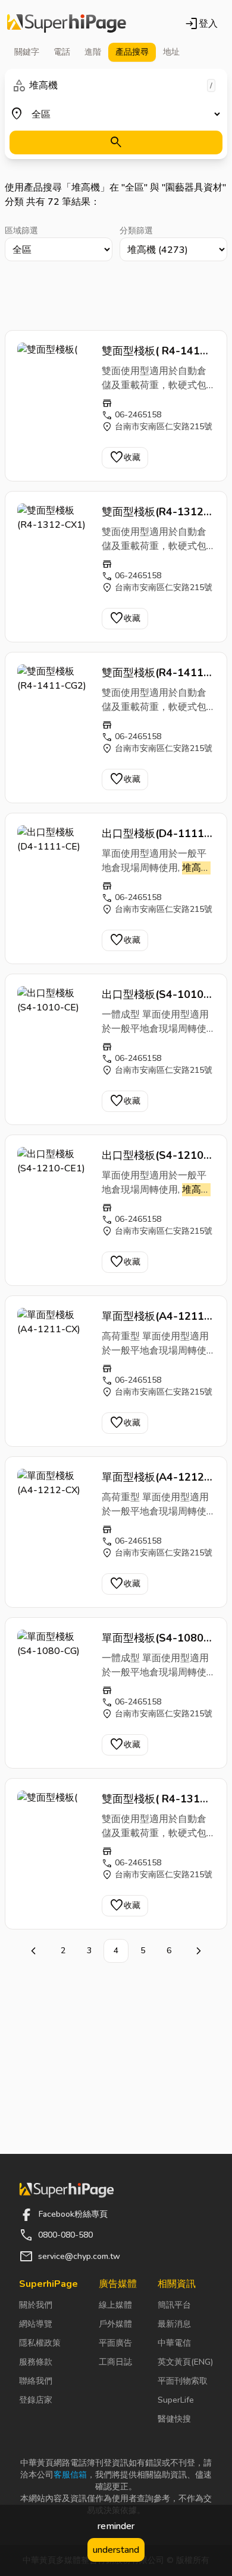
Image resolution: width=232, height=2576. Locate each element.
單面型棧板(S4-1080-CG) (155, 1639)
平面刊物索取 (183, 2381)
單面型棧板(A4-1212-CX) (155, 1478)
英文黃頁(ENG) (185, 2362)
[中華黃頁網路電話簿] (67, 24)
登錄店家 (36, 2400)
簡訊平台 (174, 2305)
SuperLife (176, 2400)
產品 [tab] (132, 52)
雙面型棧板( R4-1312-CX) (156, 1799)
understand (116, 2550)
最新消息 (174, 2324)
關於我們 (36, 2305)
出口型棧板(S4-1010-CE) (155, 995)
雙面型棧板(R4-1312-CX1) (155, 512)
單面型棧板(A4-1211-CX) (155, 1317)
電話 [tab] (62, 52)
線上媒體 (115, 2305)
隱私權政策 (40, 2343)
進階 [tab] (93, 52)
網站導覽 (36, 2324)
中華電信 (174, 2343)
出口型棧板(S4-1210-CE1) (155, 1156)
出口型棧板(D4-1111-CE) (155, 834)
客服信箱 (70, 2475)
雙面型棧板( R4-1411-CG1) (156, 351)
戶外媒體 (115, 2324)
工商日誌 (115, 2362)
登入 (201, 24)
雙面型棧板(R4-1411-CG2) (155, 673)
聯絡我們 (36, 2381)
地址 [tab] (171, 52)
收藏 (125, 458)
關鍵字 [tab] (27, 52)
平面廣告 (115, 2343)
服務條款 (36, 2362)
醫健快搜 (174, 2419)
